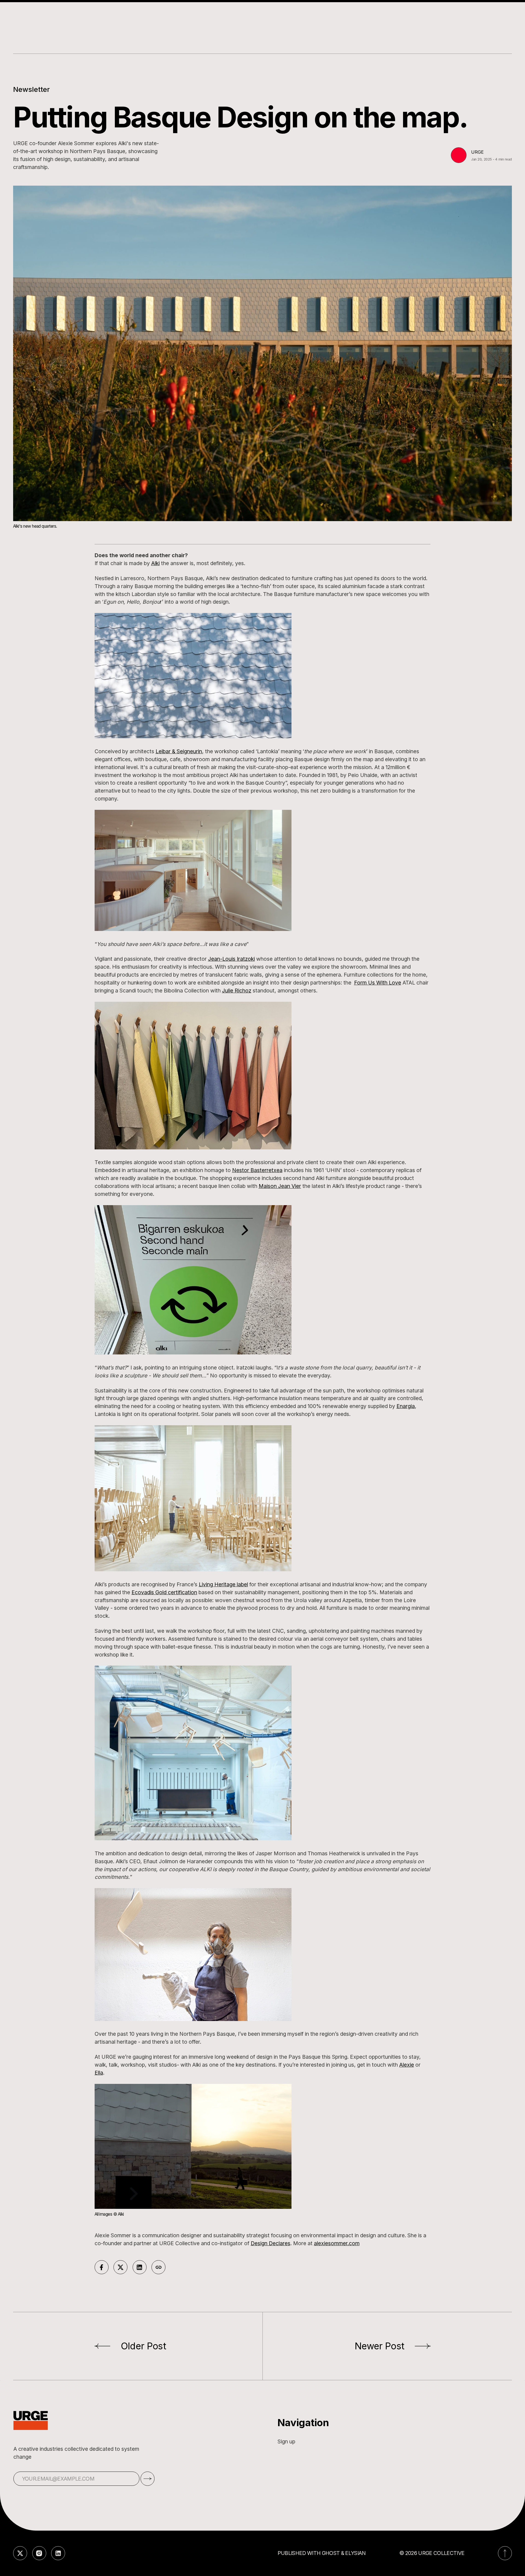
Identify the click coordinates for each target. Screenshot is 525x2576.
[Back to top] (505, 2553)
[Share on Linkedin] (140, 2267)
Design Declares (271, 2243)
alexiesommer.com (337, 2243)
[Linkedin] (58, 2553)
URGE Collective (441, 2553)
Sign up (286, 2441)
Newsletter (31, 89)
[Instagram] (39, 2553)
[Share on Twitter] (120, 2267)
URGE (477, 152)
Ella (99, 2073)
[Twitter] (20, 2553)
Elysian (355, 2553)
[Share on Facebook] (102, 2267)
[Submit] (148, 2479)
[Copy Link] (158, 2267)
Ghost (331, 2553)
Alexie (407, 2065)
